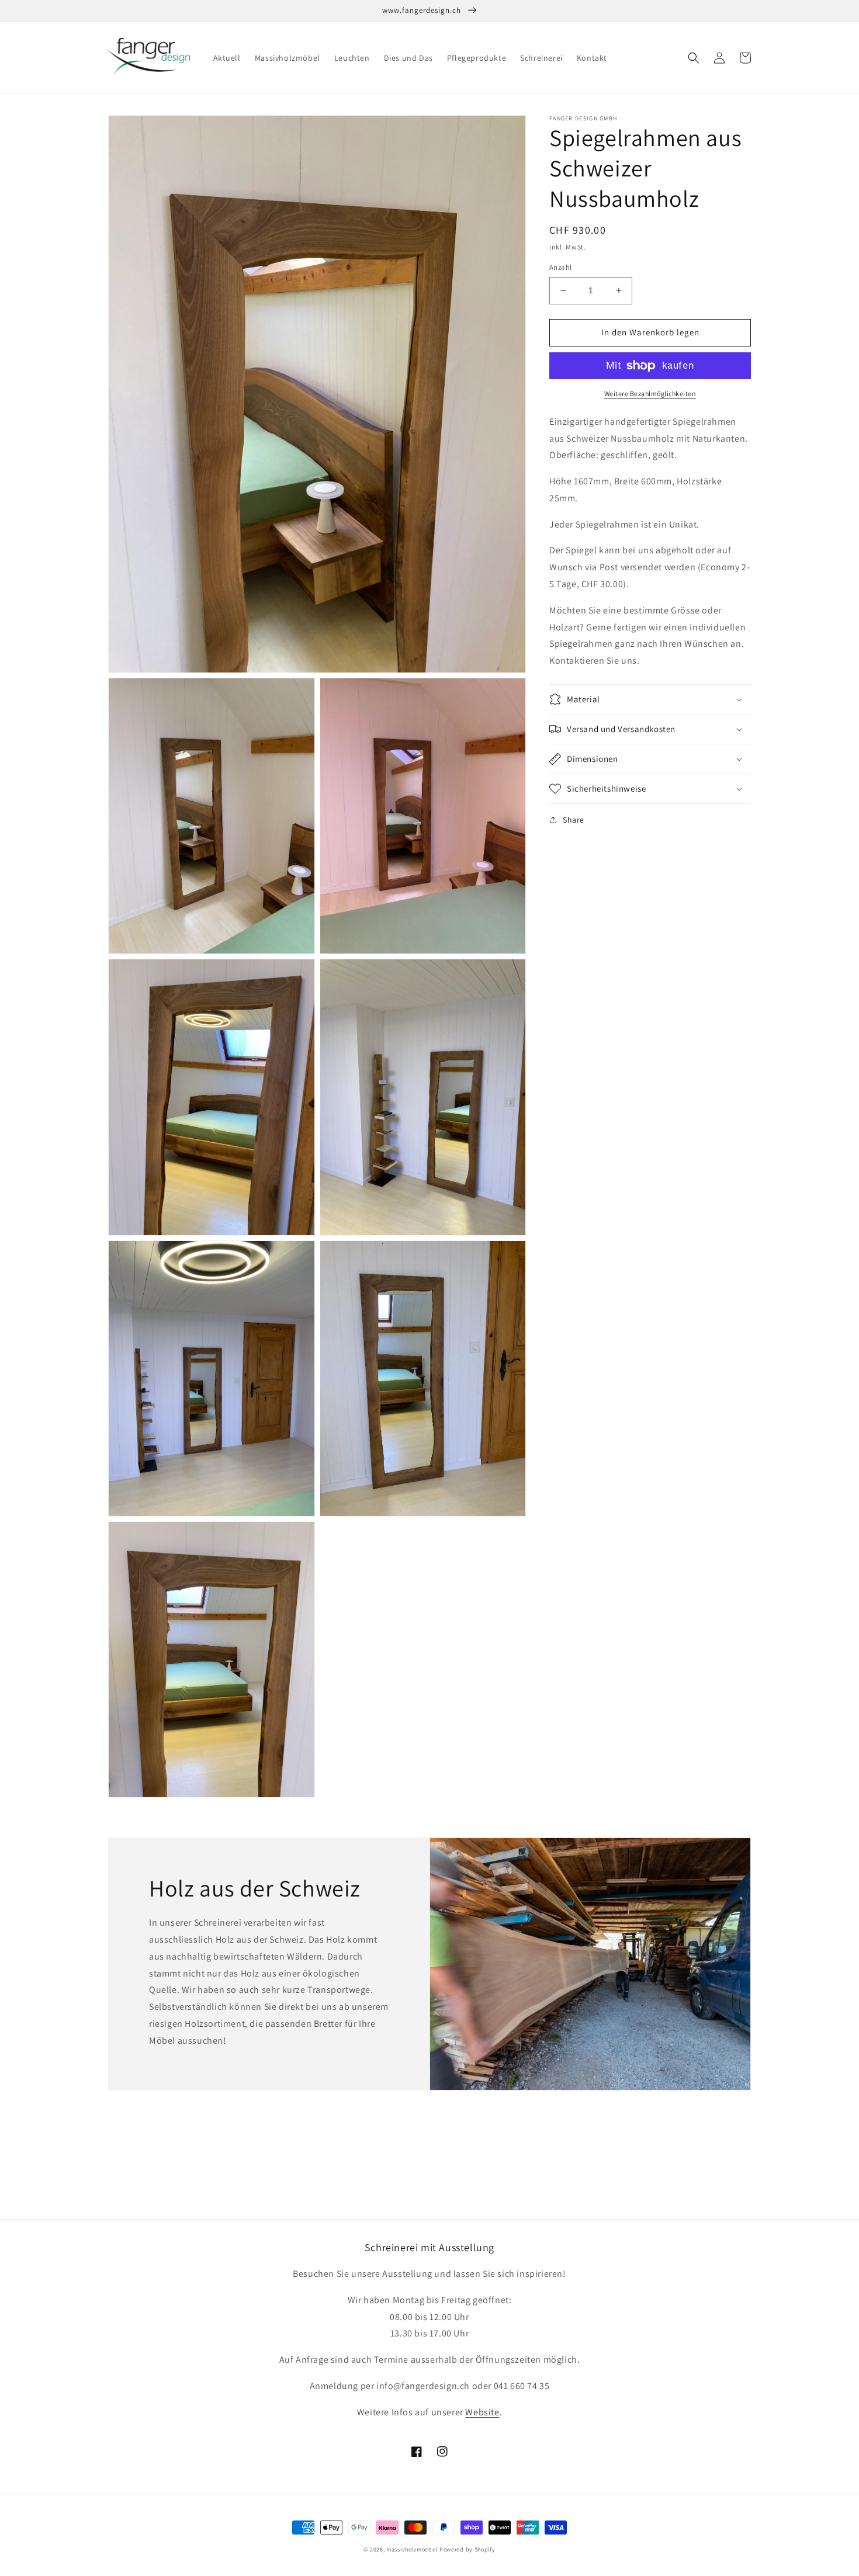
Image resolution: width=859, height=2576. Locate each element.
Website (482, 2412)
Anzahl (560, 267)
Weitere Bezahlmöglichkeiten (650, 393)
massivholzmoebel (412, 2549)
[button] (694, 58)
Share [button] (574, 820)
